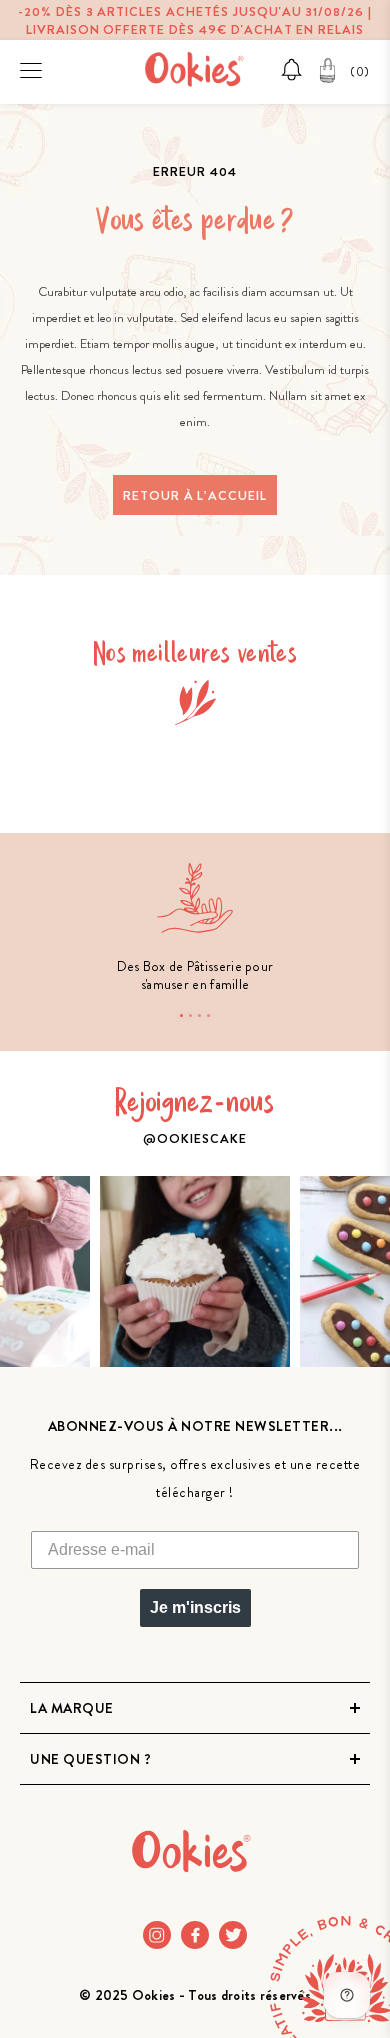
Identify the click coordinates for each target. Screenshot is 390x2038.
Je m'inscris (195, 1607)
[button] (181, 1015)
